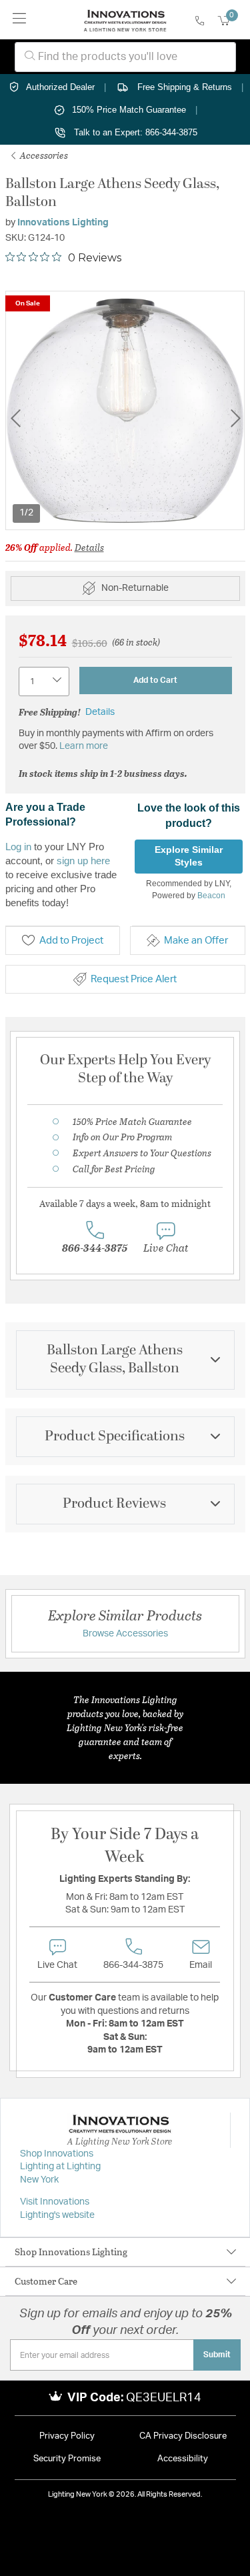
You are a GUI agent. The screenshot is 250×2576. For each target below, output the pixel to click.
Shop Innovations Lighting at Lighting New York (60, 2167)
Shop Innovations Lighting (71, 2252)
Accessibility (183, 2459)
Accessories (43, 155)
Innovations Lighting (63, 223)
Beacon (211, 896)
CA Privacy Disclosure (183, 2436)
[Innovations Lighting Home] (125, 20)
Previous (15, 418)
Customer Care (46, 2281)
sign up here (83, 861)
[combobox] (125, 57)
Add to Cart (155, 680)
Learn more (84, 746)
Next (235, 418)
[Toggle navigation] (20, 20)
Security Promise (67, 2459)
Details (89, 547)
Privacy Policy (67, 2436)
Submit (217, 2355)
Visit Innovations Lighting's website (57, 2209)
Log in (18, 847)
